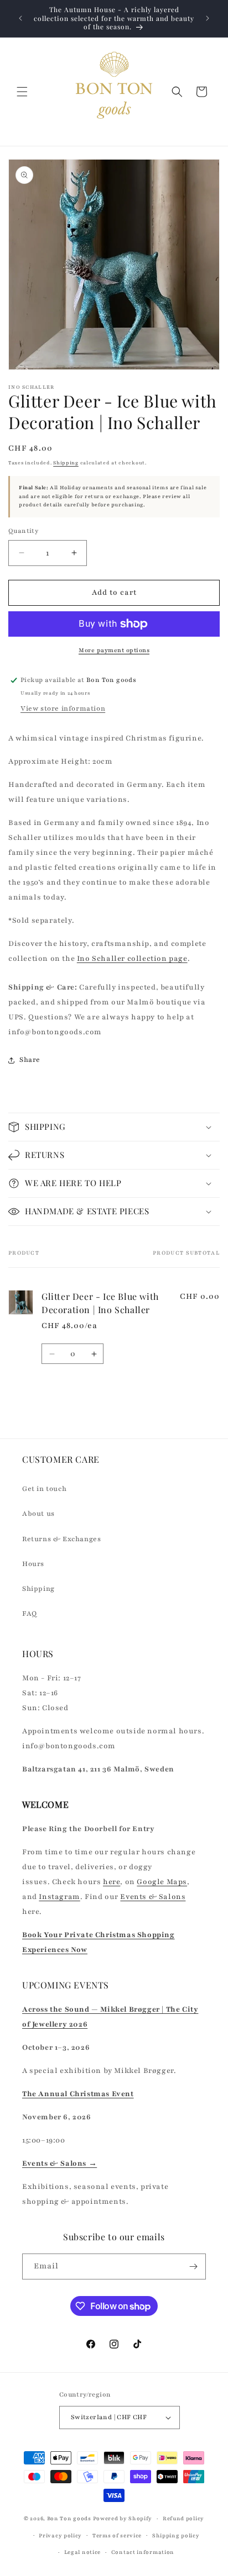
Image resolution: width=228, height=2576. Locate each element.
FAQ (30, 1614)
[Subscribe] (193, 2266)
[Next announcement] (208, 18)
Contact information (143, 2552)
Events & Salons (153, 1897)
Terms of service (117, 2535)
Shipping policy (176, 2535)
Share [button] (30, 1060)
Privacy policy (60, 2535)
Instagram (59, 1897)
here (112, 1882)
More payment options (114, 650)
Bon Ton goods (69, 2518)
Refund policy (183, 2518)
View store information (63, 708)
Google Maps (162, 1882)
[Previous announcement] (20, 18)
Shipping (66, 463)
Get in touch (44, 1489)
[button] (22, 92)
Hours (33, 1564)
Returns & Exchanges (61, 1539)
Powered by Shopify (123, 2518)
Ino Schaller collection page (132, 959)
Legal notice (82, 2552)
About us (38, 1514)
